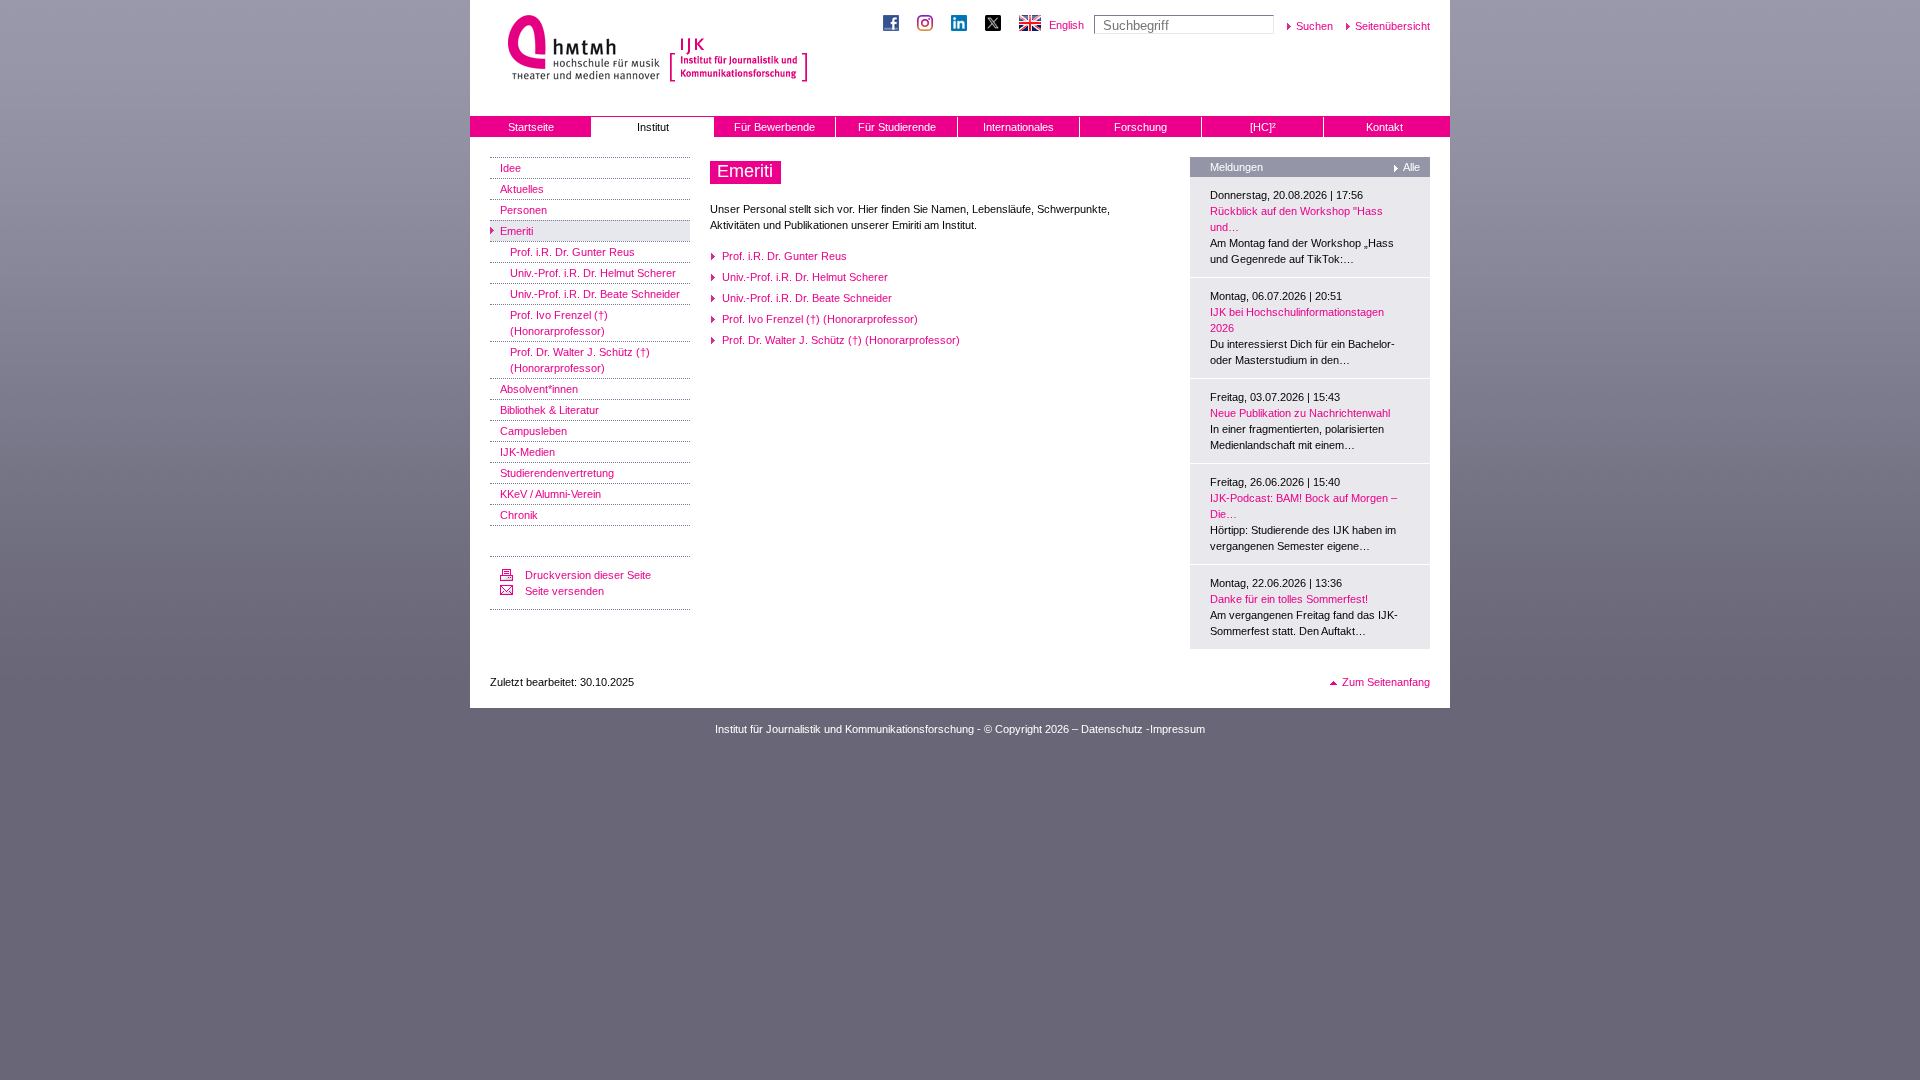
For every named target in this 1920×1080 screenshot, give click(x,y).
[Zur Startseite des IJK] (738, 50)
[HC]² (1263, 127)
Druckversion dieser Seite (588, 575)
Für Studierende (897, 127)
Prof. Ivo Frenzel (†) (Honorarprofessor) (559, 323)
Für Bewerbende (774, 127)
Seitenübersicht (1392, 26)
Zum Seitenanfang (1386, 682)
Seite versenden (564, 591)
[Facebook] (895, 25)
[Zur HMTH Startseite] (577, 49)
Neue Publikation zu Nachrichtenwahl (1300, 413)
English (1066, 25)
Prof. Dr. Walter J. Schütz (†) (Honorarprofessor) (580, 360)
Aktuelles (522, 189)
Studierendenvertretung (557, 473)
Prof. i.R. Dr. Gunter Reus (572, 252)
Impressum (1177, 729)
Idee (510, 168)
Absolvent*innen (539, 389)
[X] (997, 25)
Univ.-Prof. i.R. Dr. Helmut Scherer (593, 273)
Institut (653, 127)
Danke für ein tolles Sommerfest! (1289, 599)
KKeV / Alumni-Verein (550, 494)
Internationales (1018, 127)
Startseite (531, 127)
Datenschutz (1112, 729)
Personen (523, 210)
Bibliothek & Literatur (549, 410)
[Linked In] (963, 25)
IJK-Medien (527, 452)
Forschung (1140, 127)
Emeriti (516, 231)
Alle (1411, 167)
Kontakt (1384, 127)
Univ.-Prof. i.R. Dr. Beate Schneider (595, 294)
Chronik (519, 515)
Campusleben (533, 431)
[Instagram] (929, 25)
